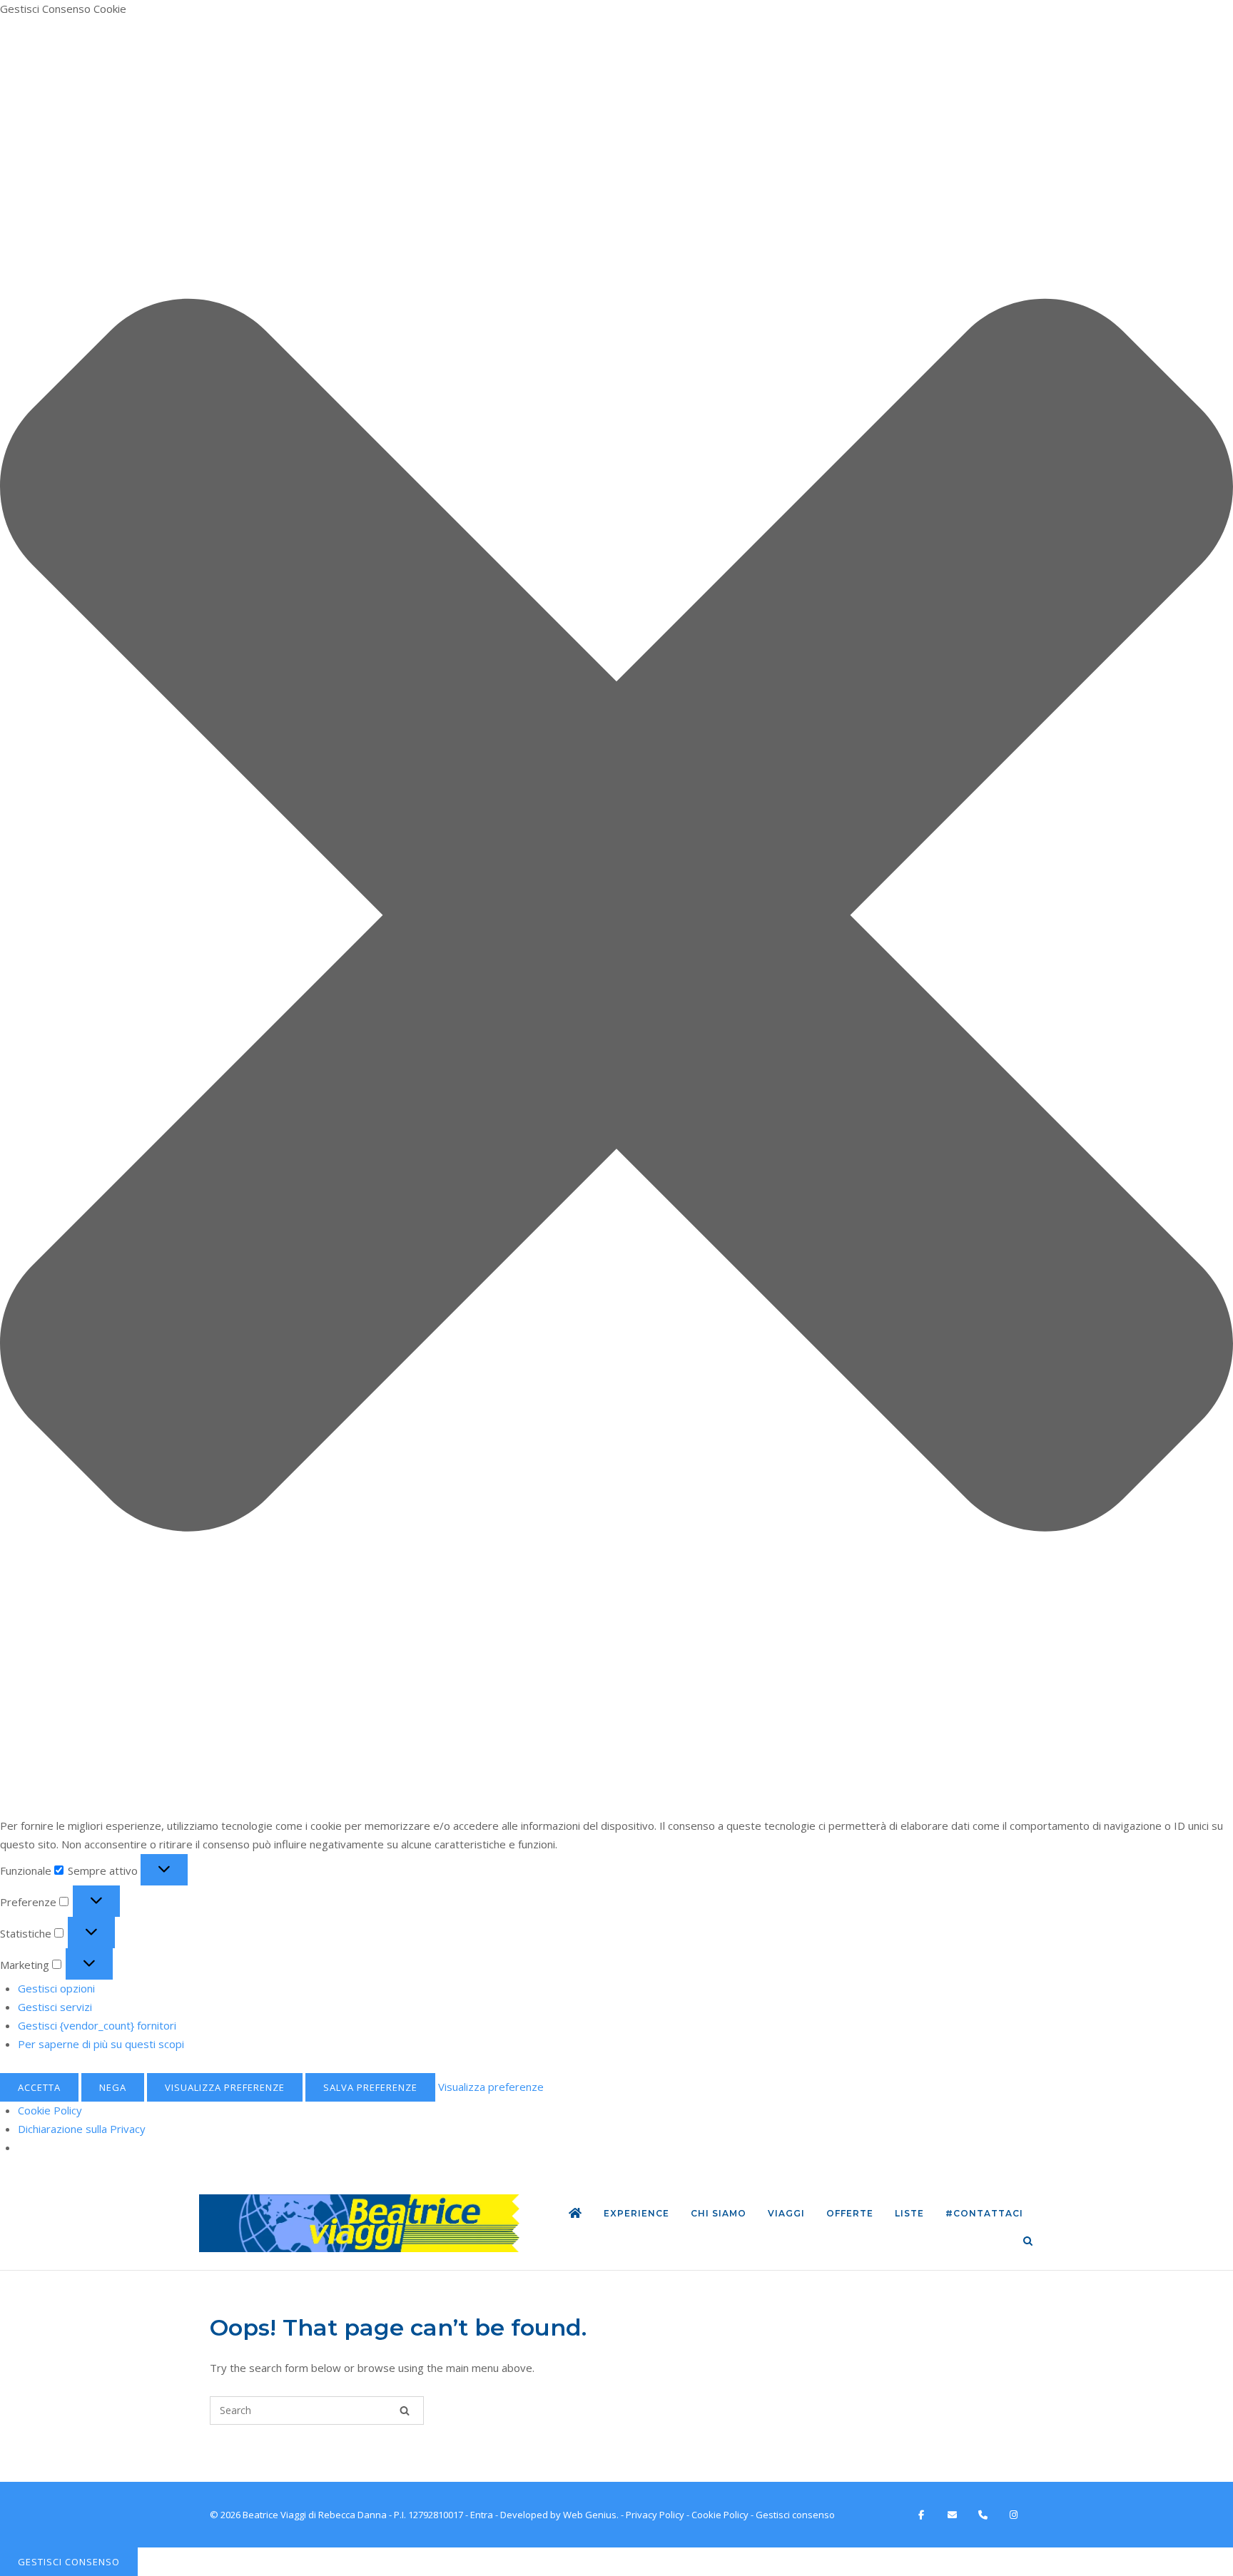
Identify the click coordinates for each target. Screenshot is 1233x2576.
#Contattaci (984, 2213)
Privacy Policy (655, 2515)
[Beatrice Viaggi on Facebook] (921, 2515)
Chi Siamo (719, 2213)
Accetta (39, 2087)
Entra (482, 2515)
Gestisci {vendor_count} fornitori (97, 2025)
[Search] (405, 2410)
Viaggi (786, 2213)
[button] (616, 918)
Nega (113, 2087)
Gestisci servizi (55, 2007)
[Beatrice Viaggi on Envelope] (952, 2515)
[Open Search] (1028, 2242)
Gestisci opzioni (56, 1988)
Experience (636, 2213)
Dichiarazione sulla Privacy (82, 2129)
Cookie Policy (50, 2110)
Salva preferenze (370, 2087)
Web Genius (590, 2515)
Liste (909, 2213)
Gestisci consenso (69, 2562)
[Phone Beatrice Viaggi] (983, 2515)
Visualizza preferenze (225, 2087)
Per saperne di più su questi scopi (101, 2044)
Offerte (850, 2213)
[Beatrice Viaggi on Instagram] (1014, 2515)
